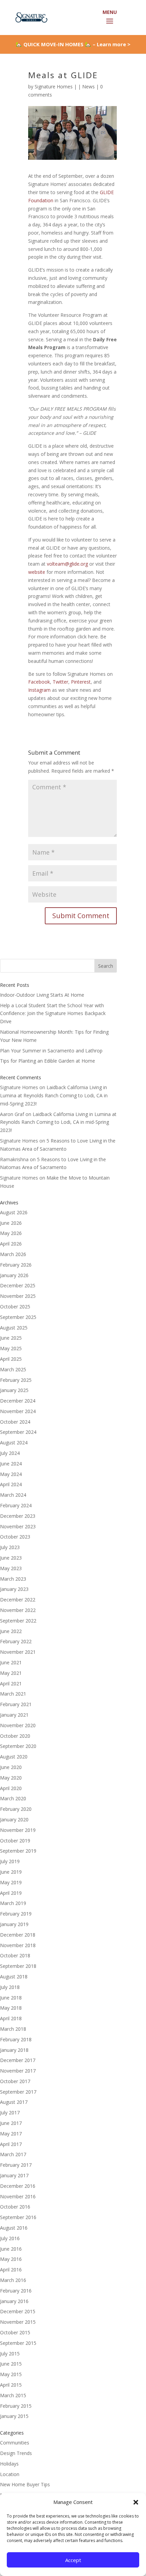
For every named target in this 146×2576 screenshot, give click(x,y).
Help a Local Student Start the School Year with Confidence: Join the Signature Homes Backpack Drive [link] (53, 1014)
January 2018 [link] (14, 2050)
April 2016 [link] (11, 2270)
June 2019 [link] (11, 1872)
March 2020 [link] (13, 1798)
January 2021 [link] (14, 1715)
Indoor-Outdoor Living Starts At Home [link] (42, 995)
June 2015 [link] (11, 2364)
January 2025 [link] (14, 1390)
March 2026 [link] (13, 1254)
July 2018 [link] (10, 1987)
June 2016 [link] (11, 2249)
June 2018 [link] (11, 1998)
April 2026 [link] (11, 1244)
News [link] (88, 87)
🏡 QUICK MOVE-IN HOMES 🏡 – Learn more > (73, 44)
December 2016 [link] (18, 2186)
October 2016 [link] (15, 2207)
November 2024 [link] (18, 1411)
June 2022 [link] (11, 1631)
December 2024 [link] (18, 1401)
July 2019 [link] (10, 1861)
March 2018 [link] (13, 2029)
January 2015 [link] (14, 2416)
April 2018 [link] (11, 2018)
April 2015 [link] (11, 2385)
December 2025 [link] (18, 1285)
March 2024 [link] (13, 1495)
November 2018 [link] (18, 1945)
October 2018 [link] (15, 1955)
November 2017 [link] (18, 2071)
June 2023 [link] (11, 1558)
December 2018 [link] (18, 1935)
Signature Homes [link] (54, 87)
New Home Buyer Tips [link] (25, 2484)
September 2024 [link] (18, 1432)
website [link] (37, 572)
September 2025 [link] (18, 1317)
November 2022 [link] (18, 1610)
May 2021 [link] (11, 1673)
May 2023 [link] (11, 1568)
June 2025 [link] (11, 1338)
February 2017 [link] (16, 2165)
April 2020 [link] (11, 1788)
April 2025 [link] (11, 1359)
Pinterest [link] (81, 682)
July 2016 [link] (10, 2238)
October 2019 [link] (15, 1841)
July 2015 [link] (10, 2354)
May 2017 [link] (11, 2134)
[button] (136, 2502)
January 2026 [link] (14, 1275)
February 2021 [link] (16, 1704)
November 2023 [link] (18, 1526)
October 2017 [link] (15, 2081)
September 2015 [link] (18, 2343)
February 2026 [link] (16, 1265)
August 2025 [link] (14, 1328)
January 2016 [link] (14, 2301)
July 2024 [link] (10, 1453)
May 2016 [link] (11, 2259)
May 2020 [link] (11, 1778)
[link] (31, 17)
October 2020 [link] (15, 1736)
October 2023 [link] (15, 1537)
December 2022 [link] (18, 1600)
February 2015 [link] (16, 2406)
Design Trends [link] (16, 2453)
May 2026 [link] (11, 1233)
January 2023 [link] (14, 1589)
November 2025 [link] (18, 1296)
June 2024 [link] (11, 1464)
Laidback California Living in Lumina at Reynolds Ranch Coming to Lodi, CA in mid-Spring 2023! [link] (54, 1095)
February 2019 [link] (16, 1914)
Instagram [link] (39, 690)
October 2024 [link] (15, 1422)
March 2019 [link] (13, 1903)
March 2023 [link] (13, 1579)
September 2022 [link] (18, 1621)
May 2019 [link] (11, 1882)
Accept (73, 2560)
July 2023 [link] (10, 1547)
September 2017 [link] (18, 2092)
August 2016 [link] (14, 2228)
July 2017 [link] (10, 2113)
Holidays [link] (9, 2464)
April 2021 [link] (11, 1684)
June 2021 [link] (11, 1662)
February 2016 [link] (16, 2291)
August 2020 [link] (14, 1757)
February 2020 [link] (16, 1809)
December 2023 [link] (18, 1516)
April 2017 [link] (11, 2144)
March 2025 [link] (13, 1369)
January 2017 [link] (14, 2175)
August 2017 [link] (14, 2102)
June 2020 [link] (11, 1767)
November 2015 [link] (18, 2322)
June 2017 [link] (11, 2123)
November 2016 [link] (18, 2196)
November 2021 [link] (18, 1652)
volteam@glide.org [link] (67, 564)
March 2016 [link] (13, 2280)
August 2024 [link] (14, 1442)
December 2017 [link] (18, 2060)
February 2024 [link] (16, 1505)
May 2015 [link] (11, 2374)
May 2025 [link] (11, 1348)
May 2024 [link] (11, 1474)
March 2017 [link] (13, 2154)
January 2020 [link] (14, 1819)
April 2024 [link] (11, 1484)
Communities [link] (15, 2443)
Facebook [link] (39, 682)
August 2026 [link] (14, 1212)
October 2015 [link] (15, 2332)
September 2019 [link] (18, 1851)
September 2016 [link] (18, 2217)
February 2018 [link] (16, 2039)
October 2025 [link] (15, 1307)
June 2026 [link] (11, 1223)
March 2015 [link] (13, 2395)
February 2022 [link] (16, 1641)
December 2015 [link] (18, 2311)
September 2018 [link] (18, 1966)
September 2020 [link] (18, 1746)
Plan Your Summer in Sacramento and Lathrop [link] (51, 1051)
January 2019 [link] (14, 1924)
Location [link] (10, 2474)
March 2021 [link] (13, 1694)
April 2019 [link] (11, 1893)
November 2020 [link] (18, 1725)
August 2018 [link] (14, 1977)
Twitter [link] (60, 682)
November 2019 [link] (18, 1830)
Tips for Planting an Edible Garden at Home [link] (48, 1061)
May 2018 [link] (11, 2008)
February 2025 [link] (16, 1380)
